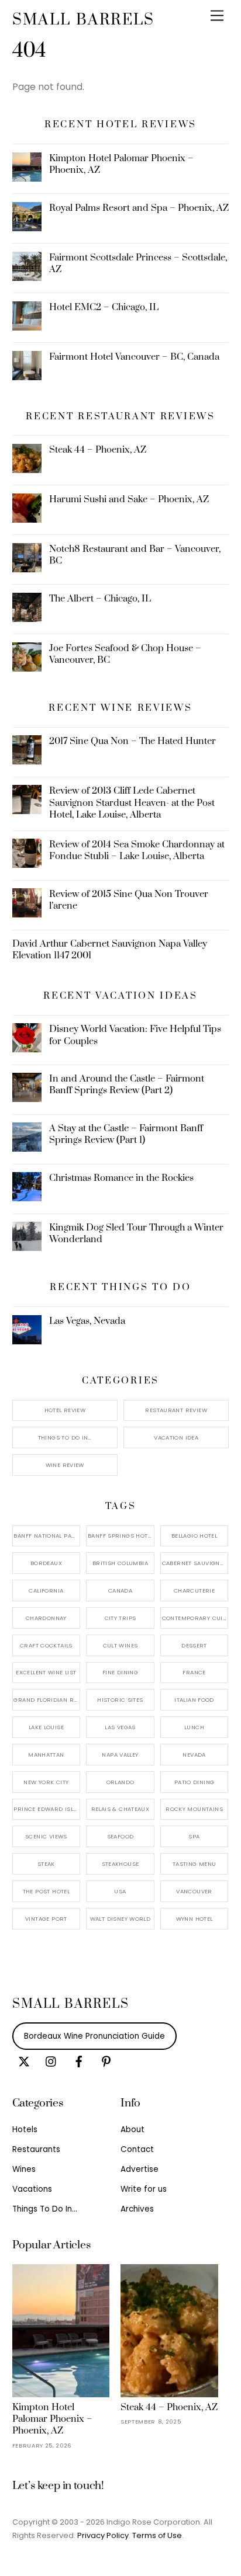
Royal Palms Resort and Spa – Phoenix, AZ (139, 208)
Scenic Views (46, 1836)
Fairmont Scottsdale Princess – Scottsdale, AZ (138, 263)
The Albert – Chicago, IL (100, 599)
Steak (46, 1864)
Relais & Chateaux (120, 1809)
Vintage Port (46, 1919)
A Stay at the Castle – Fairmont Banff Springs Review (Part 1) (126, 1134)
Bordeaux (46, 1563)
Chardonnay (46, 1618)
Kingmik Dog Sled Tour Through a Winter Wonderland (136, 1233)
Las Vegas (120, 1727)
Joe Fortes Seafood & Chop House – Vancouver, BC (125, 654)
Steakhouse (120, 1864)
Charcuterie (194, 1591)
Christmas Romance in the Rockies (121, 1178)
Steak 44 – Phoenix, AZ (98, 450)
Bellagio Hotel (194, 1536)
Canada (120, 1591)
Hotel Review (65, 1410)
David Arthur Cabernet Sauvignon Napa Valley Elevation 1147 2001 (110, 950)
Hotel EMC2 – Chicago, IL (104, 307)
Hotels (25, 2130)
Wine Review (65, 1465)
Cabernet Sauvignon (195, 1563)
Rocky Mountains (194, 1809)
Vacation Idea (176, 1438)
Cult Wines (120, 1645)
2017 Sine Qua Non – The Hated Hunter (132, 741)
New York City (46, 1782)
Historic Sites (120, 1700)
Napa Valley (120, 1755)
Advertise (140, 2169)
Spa (194, 1836)
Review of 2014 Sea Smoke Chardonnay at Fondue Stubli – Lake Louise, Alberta (137, 850)
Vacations (32, 2189)
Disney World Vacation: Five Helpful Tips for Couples (135, 1035)
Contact (137, 2149)
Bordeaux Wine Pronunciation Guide (94, 2036)
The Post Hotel (46, 1891)
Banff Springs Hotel (120, 1536)
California (46, 1591)
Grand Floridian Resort (47, 1700)
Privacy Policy (103, 2535)
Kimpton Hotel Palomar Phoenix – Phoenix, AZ (121, 164)
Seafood (120, 1836)
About (132, 2130)
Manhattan (46, 1755)
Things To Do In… (65, 1438)
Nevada (194, 1755)
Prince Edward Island (47, 1809)
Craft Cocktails (46, 1645)
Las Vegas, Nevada (87, 1321)
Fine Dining (120, 1672)
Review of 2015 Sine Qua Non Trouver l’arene (129, 900)
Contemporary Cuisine (195, 1618)
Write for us (144, 2189)
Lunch (194, 1727)
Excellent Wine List (46, 1672)
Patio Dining (194, 1782)
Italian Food (194, 1700)
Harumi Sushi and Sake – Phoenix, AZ (129, 499)
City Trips (120, 1618)
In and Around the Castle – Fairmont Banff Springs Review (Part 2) (127, 1084)
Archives (137, 2209)
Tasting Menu (194, 1864)
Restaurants (36, 2149)
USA (120, 1891)
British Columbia (120, 1563)
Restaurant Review (176, 1410)
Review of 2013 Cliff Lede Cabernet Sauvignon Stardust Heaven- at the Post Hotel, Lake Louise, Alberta (132, 802)
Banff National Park (46, 1536)
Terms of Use (157, 2535)
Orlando (120, 1782)
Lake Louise (46, 1727)
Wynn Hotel (194, 1919)
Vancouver (194, 1891)
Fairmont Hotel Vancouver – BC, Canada (134, 357)
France (194, 1672)
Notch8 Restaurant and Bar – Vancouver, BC (135, 555)
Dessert (194, 1645)
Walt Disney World (120, 1919)
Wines (24, 2169)
